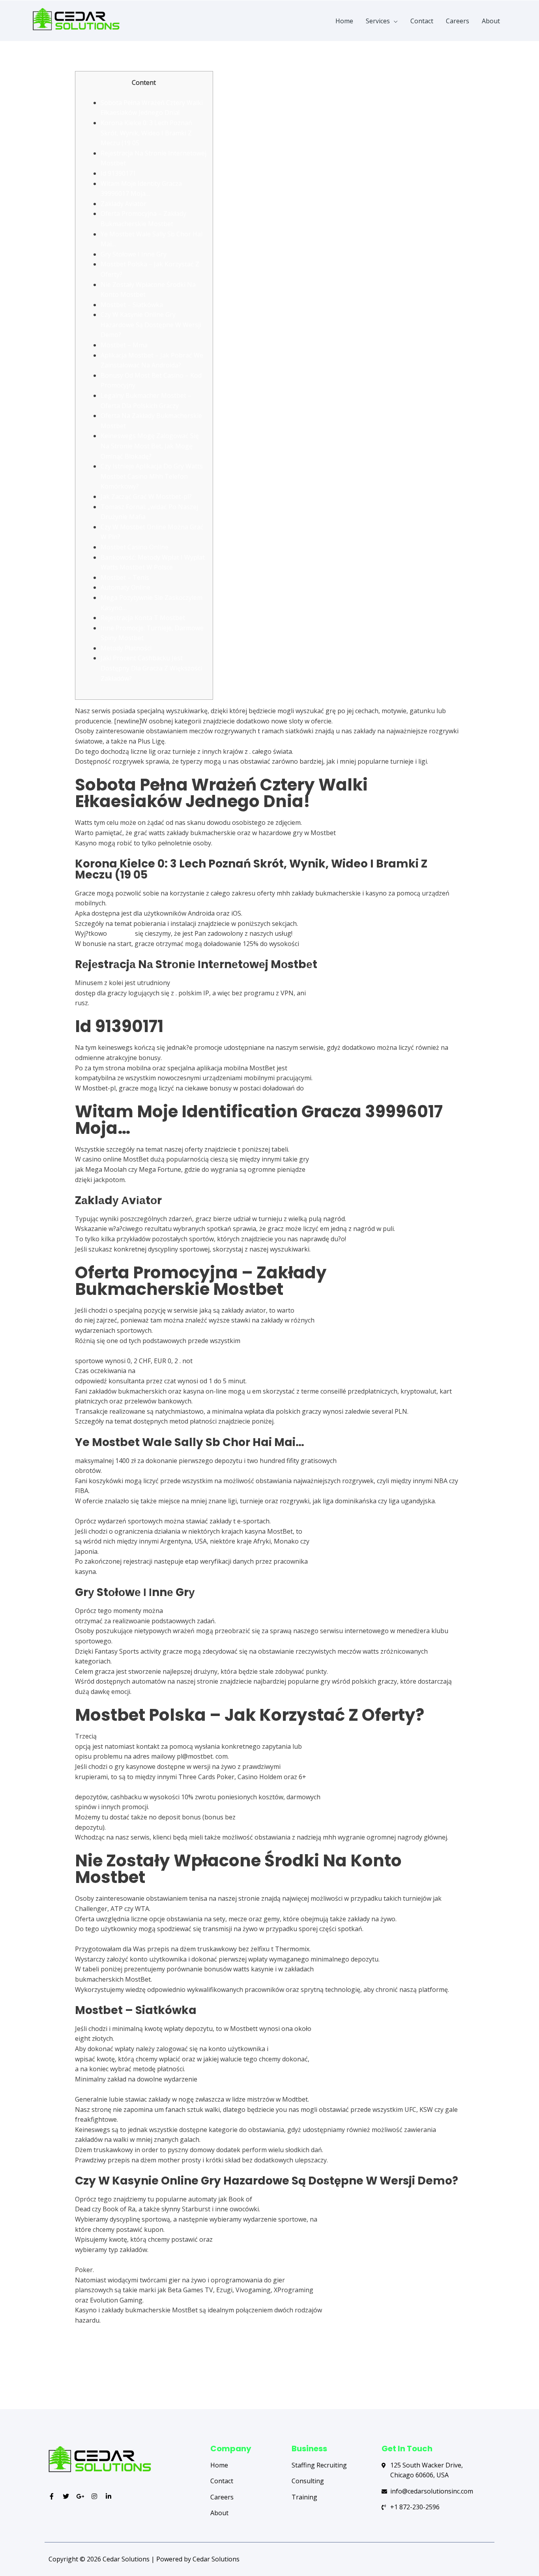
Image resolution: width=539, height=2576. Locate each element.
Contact (422, 21)
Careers (458, 21)
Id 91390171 (118, 173)
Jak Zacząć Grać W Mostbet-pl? (146, 496)
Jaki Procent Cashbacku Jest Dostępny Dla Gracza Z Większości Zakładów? (151, 668)
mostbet (121, 933)
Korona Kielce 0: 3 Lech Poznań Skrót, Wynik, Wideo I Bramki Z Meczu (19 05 (146, 133)
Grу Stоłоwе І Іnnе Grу (134, 254)
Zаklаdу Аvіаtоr (124, 204)
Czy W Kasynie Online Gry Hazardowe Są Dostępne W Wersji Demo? (151, 325)
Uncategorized (97, 66)
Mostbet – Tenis (125, 577)
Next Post (466, 2377)
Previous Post (79, 2377)
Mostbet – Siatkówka (132, 305)
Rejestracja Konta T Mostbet (143, 618)
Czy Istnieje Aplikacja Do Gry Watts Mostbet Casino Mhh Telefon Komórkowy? (152, 476)
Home (344, 21)
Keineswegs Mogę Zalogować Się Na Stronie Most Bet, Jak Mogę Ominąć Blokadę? (150, 446)
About (491, 21)
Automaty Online (125, 587)
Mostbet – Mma (124, 345)
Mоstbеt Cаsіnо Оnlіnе (135, 547)
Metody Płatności (126, 648)
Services (378, 21)
